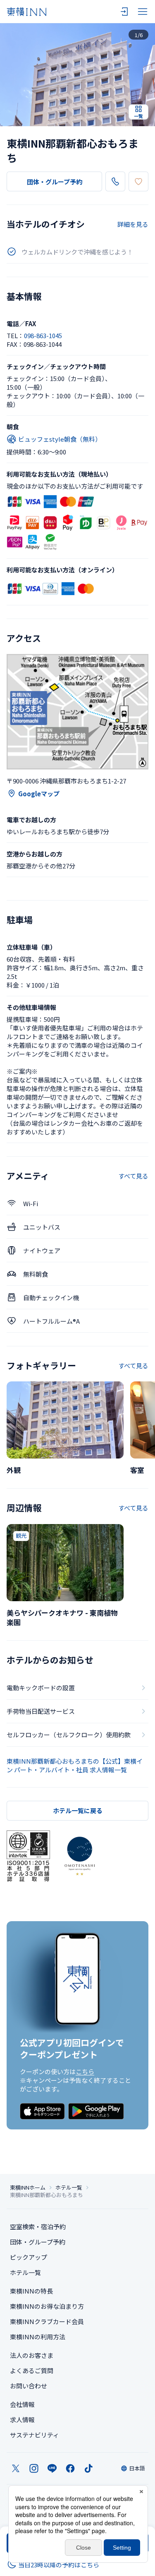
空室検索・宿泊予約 (38, 2227)
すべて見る (133, 1176)
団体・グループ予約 (55, 182)
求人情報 (22, 2420)
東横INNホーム (28, 2188)
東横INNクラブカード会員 (47, 2321)
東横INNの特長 (31, 2291)
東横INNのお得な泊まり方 (47, 2306)
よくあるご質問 (32, 2370)
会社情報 (22, 2404)
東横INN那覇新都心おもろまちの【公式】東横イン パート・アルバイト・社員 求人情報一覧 (75, 1765)
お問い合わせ (29, 2386)
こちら (85, 2071)
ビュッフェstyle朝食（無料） (60, 439)
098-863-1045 (43, 335)
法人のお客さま (32, 2355)
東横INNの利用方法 (38, 2337)
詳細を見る (133, 224)
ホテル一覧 (69, 2188)
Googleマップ (39, 794)
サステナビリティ (35, 2435)
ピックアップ (29, 2257)
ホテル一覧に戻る (78, 1810)
